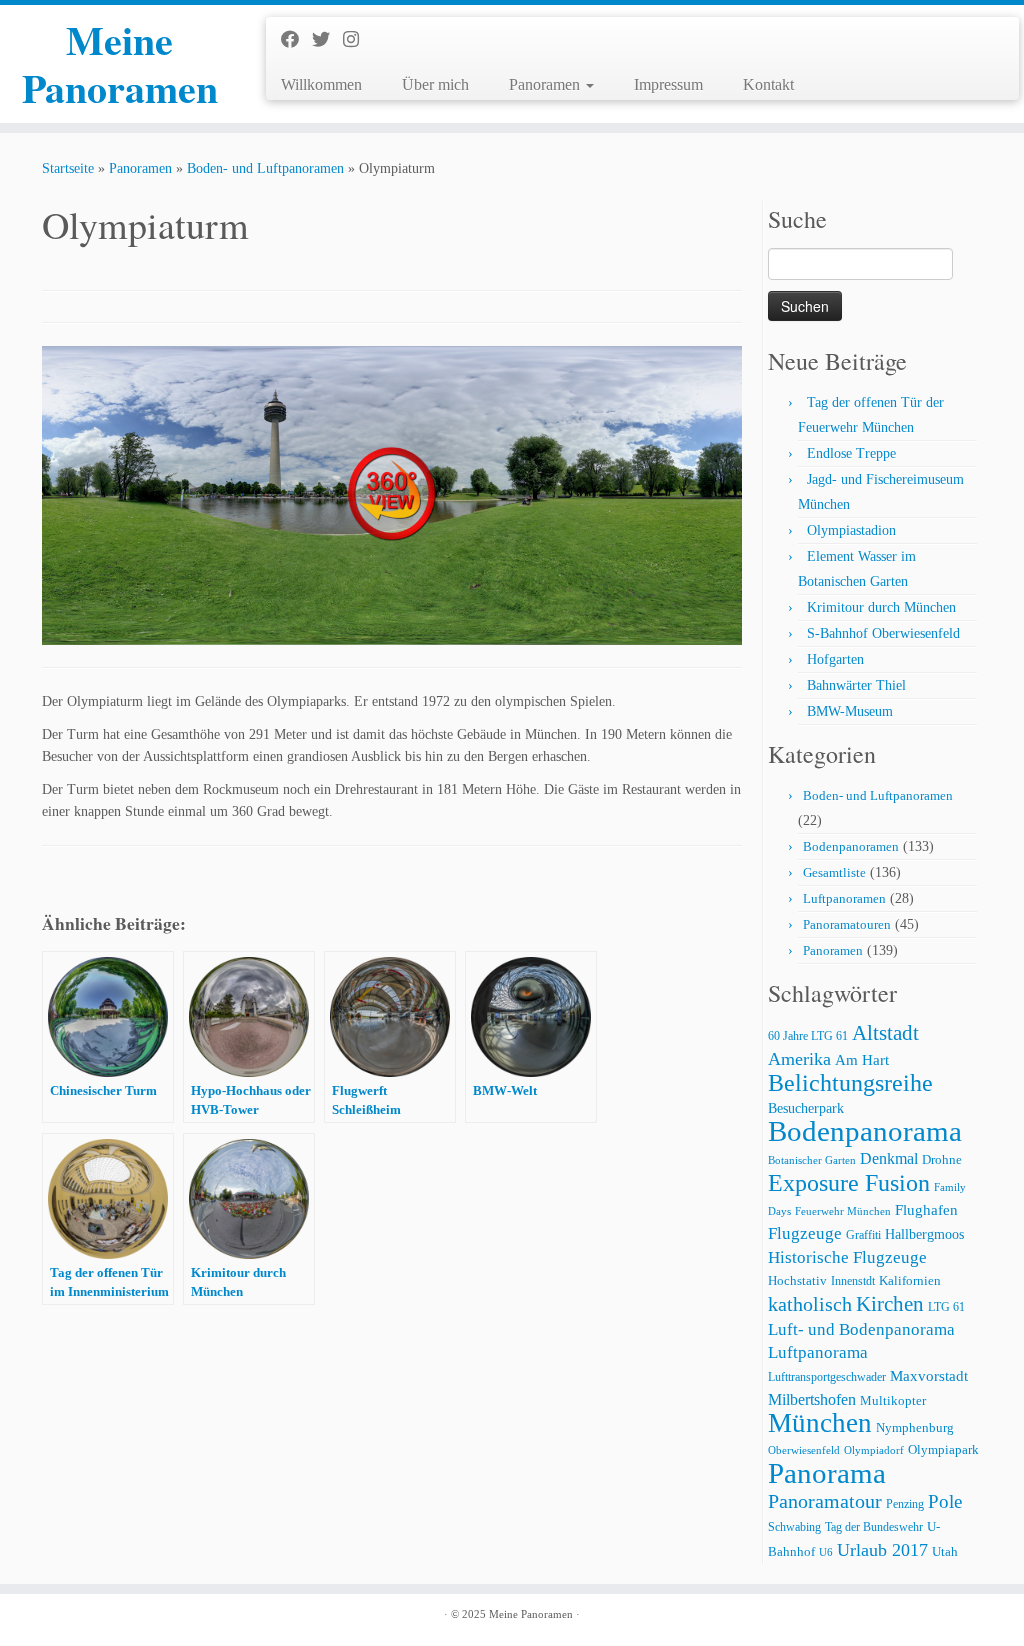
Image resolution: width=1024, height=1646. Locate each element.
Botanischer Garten (812, 1160)
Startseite (68, 168)
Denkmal (889, 1158)
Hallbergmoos (924, 1234)
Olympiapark (943, 1449)
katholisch (810, 1304)
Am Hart (862, 1059)
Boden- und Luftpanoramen (265, 168)
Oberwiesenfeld (804, 1450)
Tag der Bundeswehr (874, 1527)
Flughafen (926, 1209)
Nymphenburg (915, 1427)
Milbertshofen (812, 1399)
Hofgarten (835, 659)
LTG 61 (946, 1307)
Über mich (435, 84)
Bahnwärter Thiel (856, 685)
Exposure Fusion (849, 1182)
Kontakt (768, 84)
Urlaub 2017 (882, 1550)
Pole (945, 1501)
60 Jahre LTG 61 (808, 1036)
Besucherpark (806, 1108)
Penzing (905, 1504)
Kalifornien (910, 1281)
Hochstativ (797, 1281)
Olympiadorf (874, 1450)
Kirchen (890, 1304)
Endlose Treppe (851, 453)
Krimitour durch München (881, 607)
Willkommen (321, 84)
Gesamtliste (834, 872)
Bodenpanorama (865, 1131)
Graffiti (863, 1235)
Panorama (827, 1473)
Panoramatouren (847, 924)
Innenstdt (853, 1281)
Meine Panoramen (120, 64)
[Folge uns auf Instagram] (357, 40)
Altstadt (885, 1033)
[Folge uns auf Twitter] (327, 40)
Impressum (668, 84)
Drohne (942, 1160)
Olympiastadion (851, 530)
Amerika (799, 1059)
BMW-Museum (850, 711)
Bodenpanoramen (851, 846)
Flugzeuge (805, 1233)
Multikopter (893, 1401)
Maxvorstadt (929, 1376)
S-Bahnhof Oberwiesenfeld (883, 633)
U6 (826, 1552)
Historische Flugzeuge (847, 1257)
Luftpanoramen (844, 898)
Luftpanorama (818, 1352)
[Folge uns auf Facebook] (296, 40)
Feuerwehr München (843, 1211)
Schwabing (794, 1527)
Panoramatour (825, 1501)
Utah (945, 1551)
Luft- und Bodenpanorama (861, 1329)
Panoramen (546, 84)
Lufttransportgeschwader (827, 1377)
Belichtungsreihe (850, 1082)
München (820, 1423)
